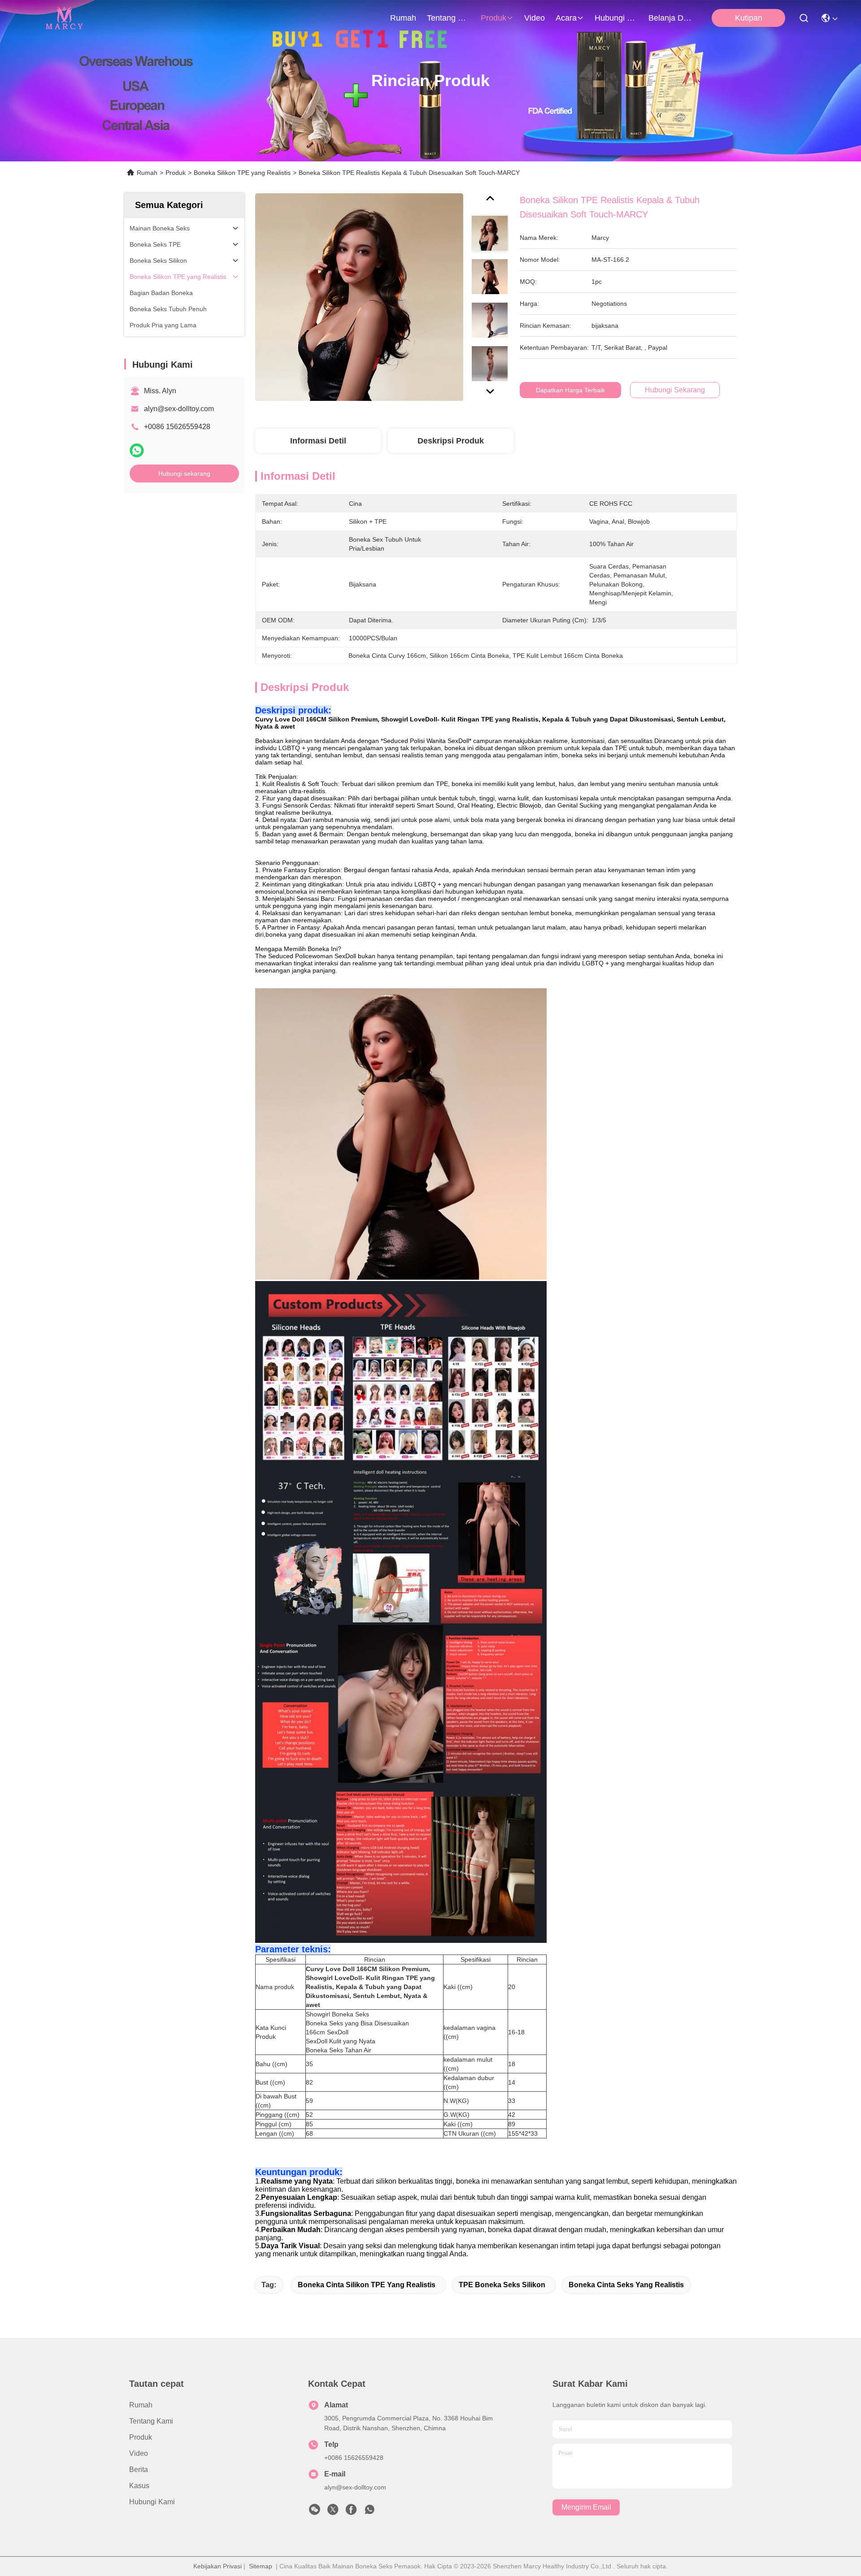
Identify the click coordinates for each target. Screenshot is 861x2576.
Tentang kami (448, 18)
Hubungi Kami (616, 18)
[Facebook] (351, 2512)
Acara (566, 18)
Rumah (403, 18)
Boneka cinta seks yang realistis (626, 2285)
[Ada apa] (137, 450)
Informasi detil (318, 441)
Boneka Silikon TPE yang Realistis (242, 173)
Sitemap (261, 2566)
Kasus (139, 2486)
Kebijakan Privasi (217, 2566)
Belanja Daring (670, 18)
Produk (494, 18)
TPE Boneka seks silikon (502, 2285)
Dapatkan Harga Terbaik (570, 390)
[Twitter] (333, 2512)
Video (535, 18)
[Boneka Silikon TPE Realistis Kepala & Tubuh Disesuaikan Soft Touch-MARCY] (359, 297)
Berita (139, 2470)
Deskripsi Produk (451, 441)
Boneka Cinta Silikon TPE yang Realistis (367, 2285)
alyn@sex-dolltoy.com (179, 409)
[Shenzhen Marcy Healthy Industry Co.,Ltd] (63, 18)
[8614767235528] (370, 2512)
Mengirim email (586, 2507)
